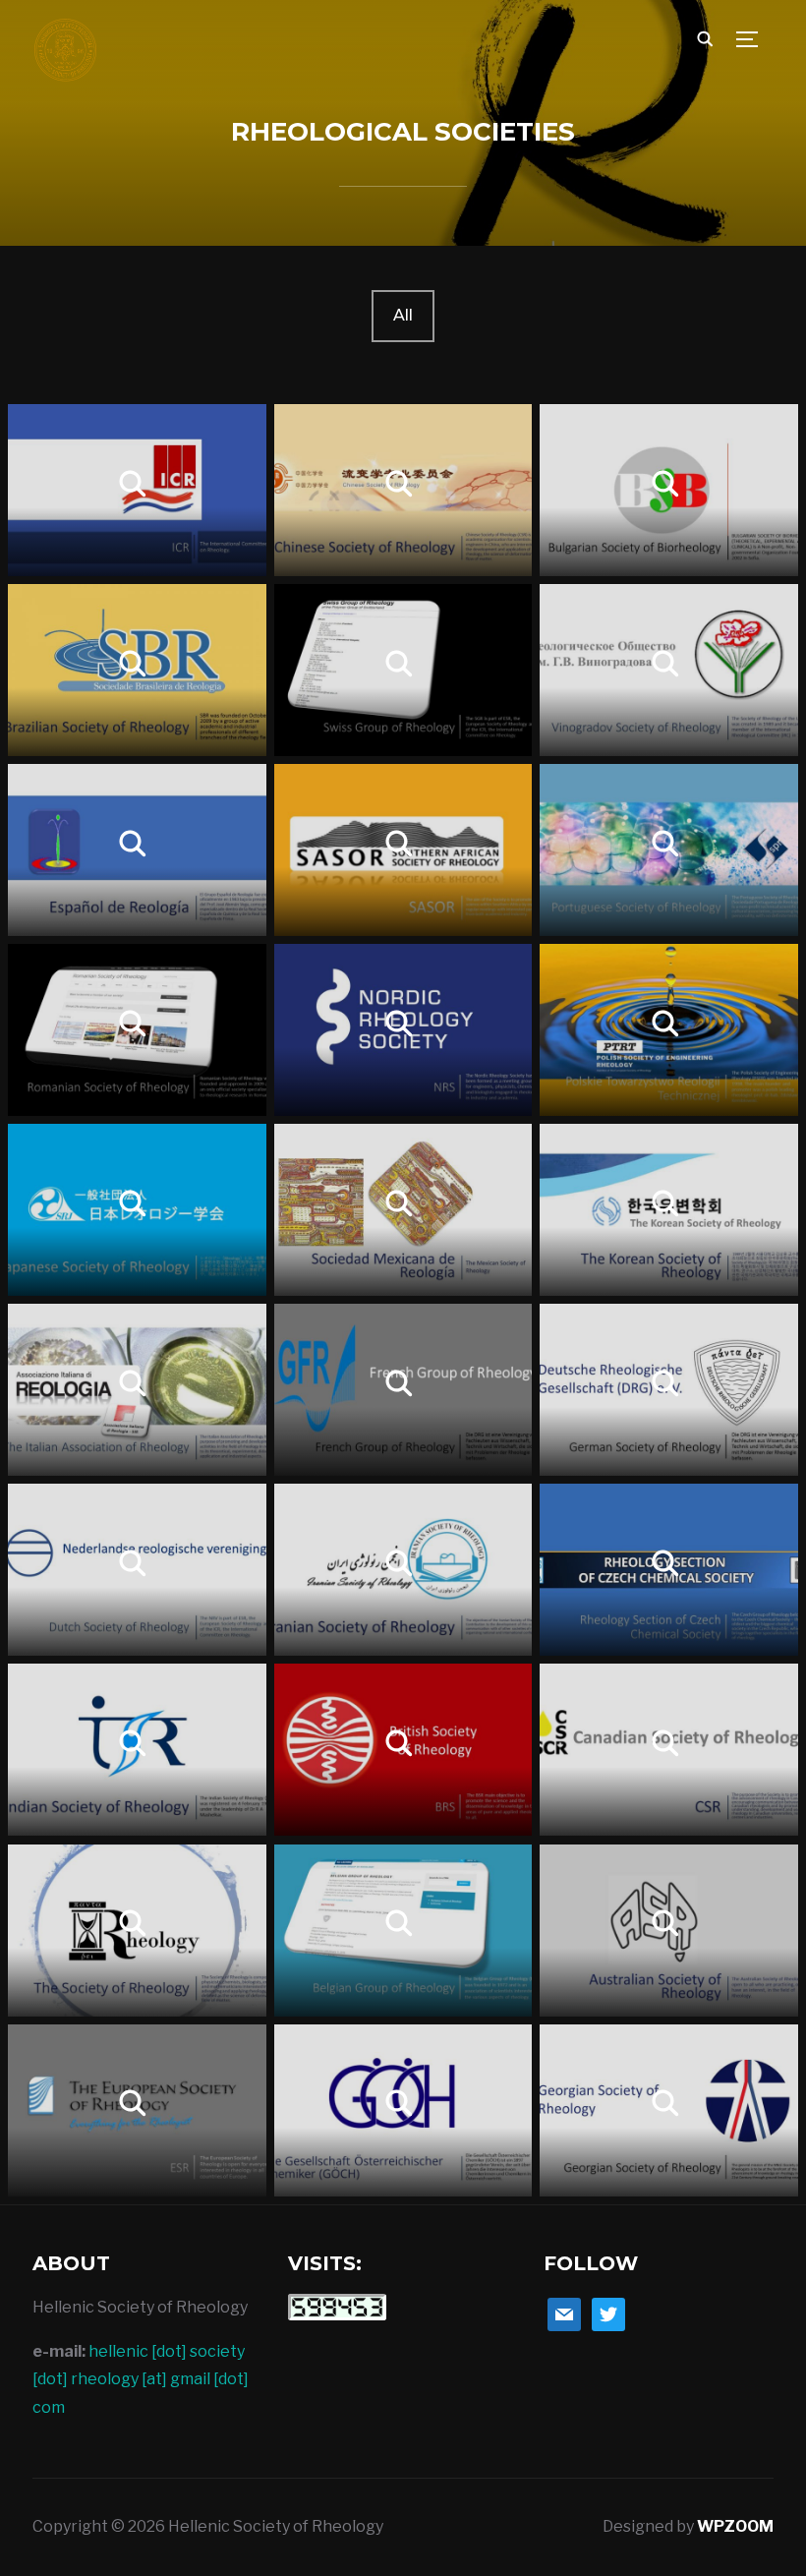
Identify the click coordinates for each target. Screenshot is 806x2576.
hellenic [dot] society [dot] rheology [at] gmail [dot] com (141, 2380)
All (403, 315)
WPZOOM (735, 2526)
